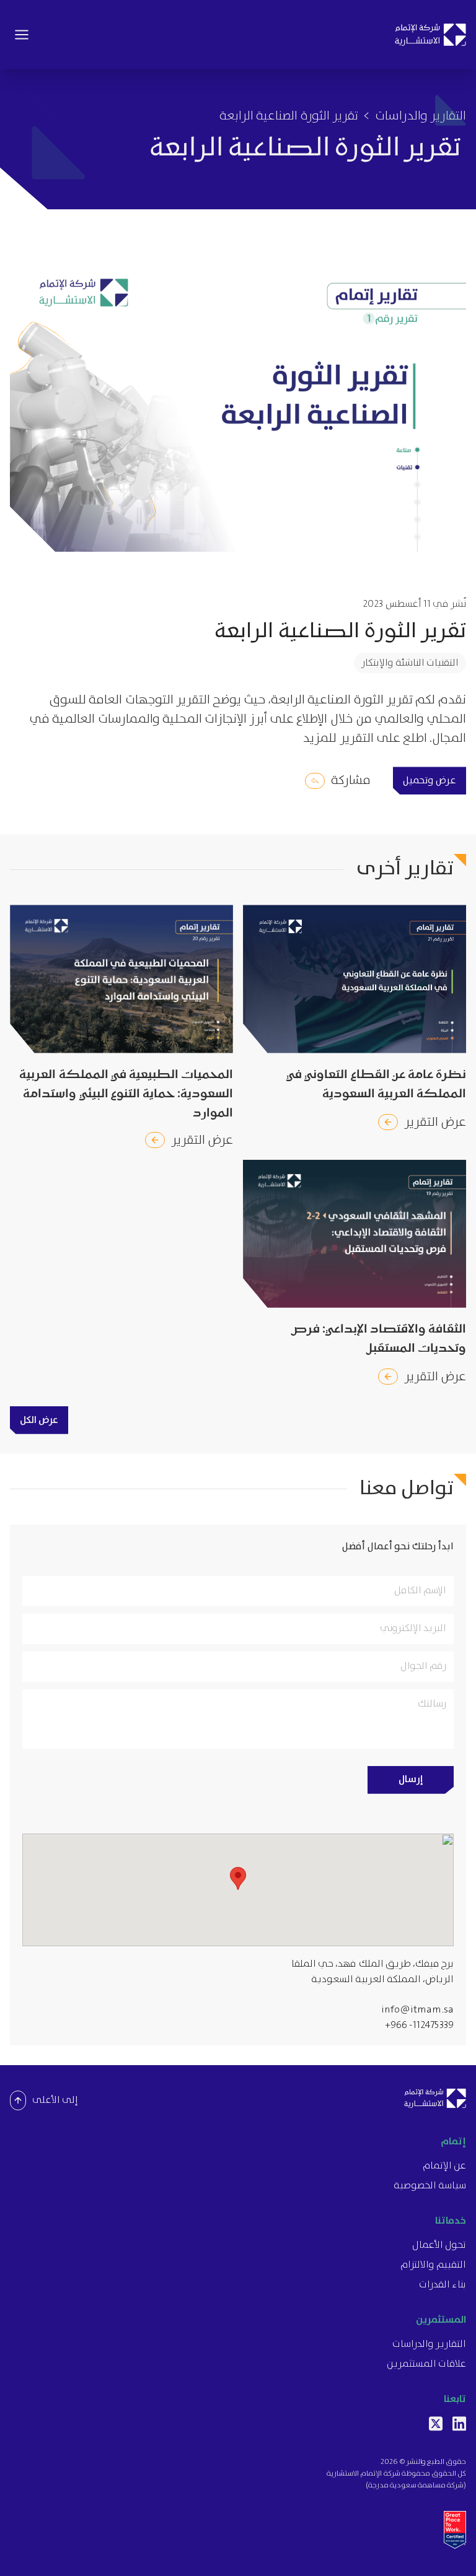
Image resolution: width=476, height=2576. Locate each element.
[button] (238, 1878)
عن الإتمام (444, 2166)
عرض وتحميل (430, 781)
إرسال (411, 1779)
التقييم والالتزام (433, 2265)
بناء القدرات (443, 2285)
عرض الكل (39, 1420)
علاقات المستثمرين (426, 2364)
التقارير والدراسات (421, 116)
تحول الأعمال (439, 2245)
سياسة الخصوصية (430, 2186)
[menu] (22, 35)
